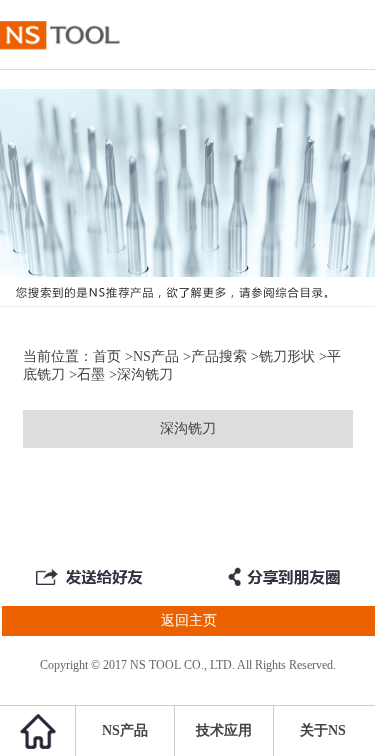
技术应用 (224, 730)
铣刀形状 (287, 356)
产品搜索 (219, 356)
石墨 (91, 374)
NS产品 (156, 356)
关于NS (323, 730)
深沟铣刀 (188, 428)
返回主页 (189, 620)
